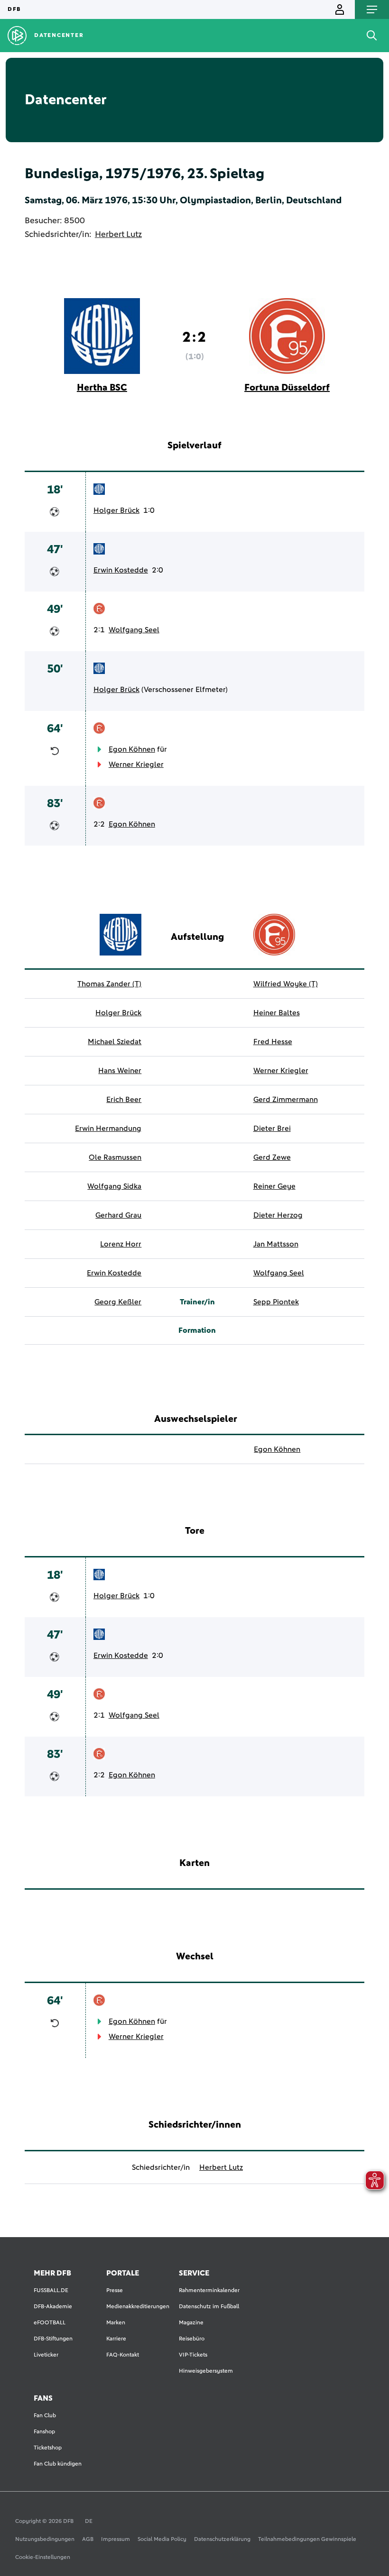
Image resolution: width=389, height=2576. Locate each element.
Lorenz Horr (121, 1244)
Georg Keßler (118, 1302)
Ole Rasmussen (115, 1157)
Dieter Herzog (278, 1215)
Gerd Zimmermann (286, 1100)
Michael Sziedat (115, 1042)
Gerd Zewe (272, 1157)
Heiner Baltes (277, 1013)
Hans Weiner (120, 1071)
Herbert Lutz (118, 235)
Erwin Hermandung (108, 1129)
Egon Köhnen (132, 749)
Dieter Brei (272, 1129)
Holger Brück (116, 510)
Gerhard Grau (118, 1215)
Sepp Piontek (276, 1302)
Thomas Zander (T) (109, 984)
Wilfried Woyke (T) (286, 984)
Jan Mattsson (276, 1244)
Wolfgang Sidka (114, 1186)
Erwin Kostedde (121, 570)
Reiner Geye (274, 1186)
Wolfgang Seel (134, 630)
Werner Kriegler (136, 765)
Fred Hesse (273, 1042)
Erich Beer (124, 1100)
